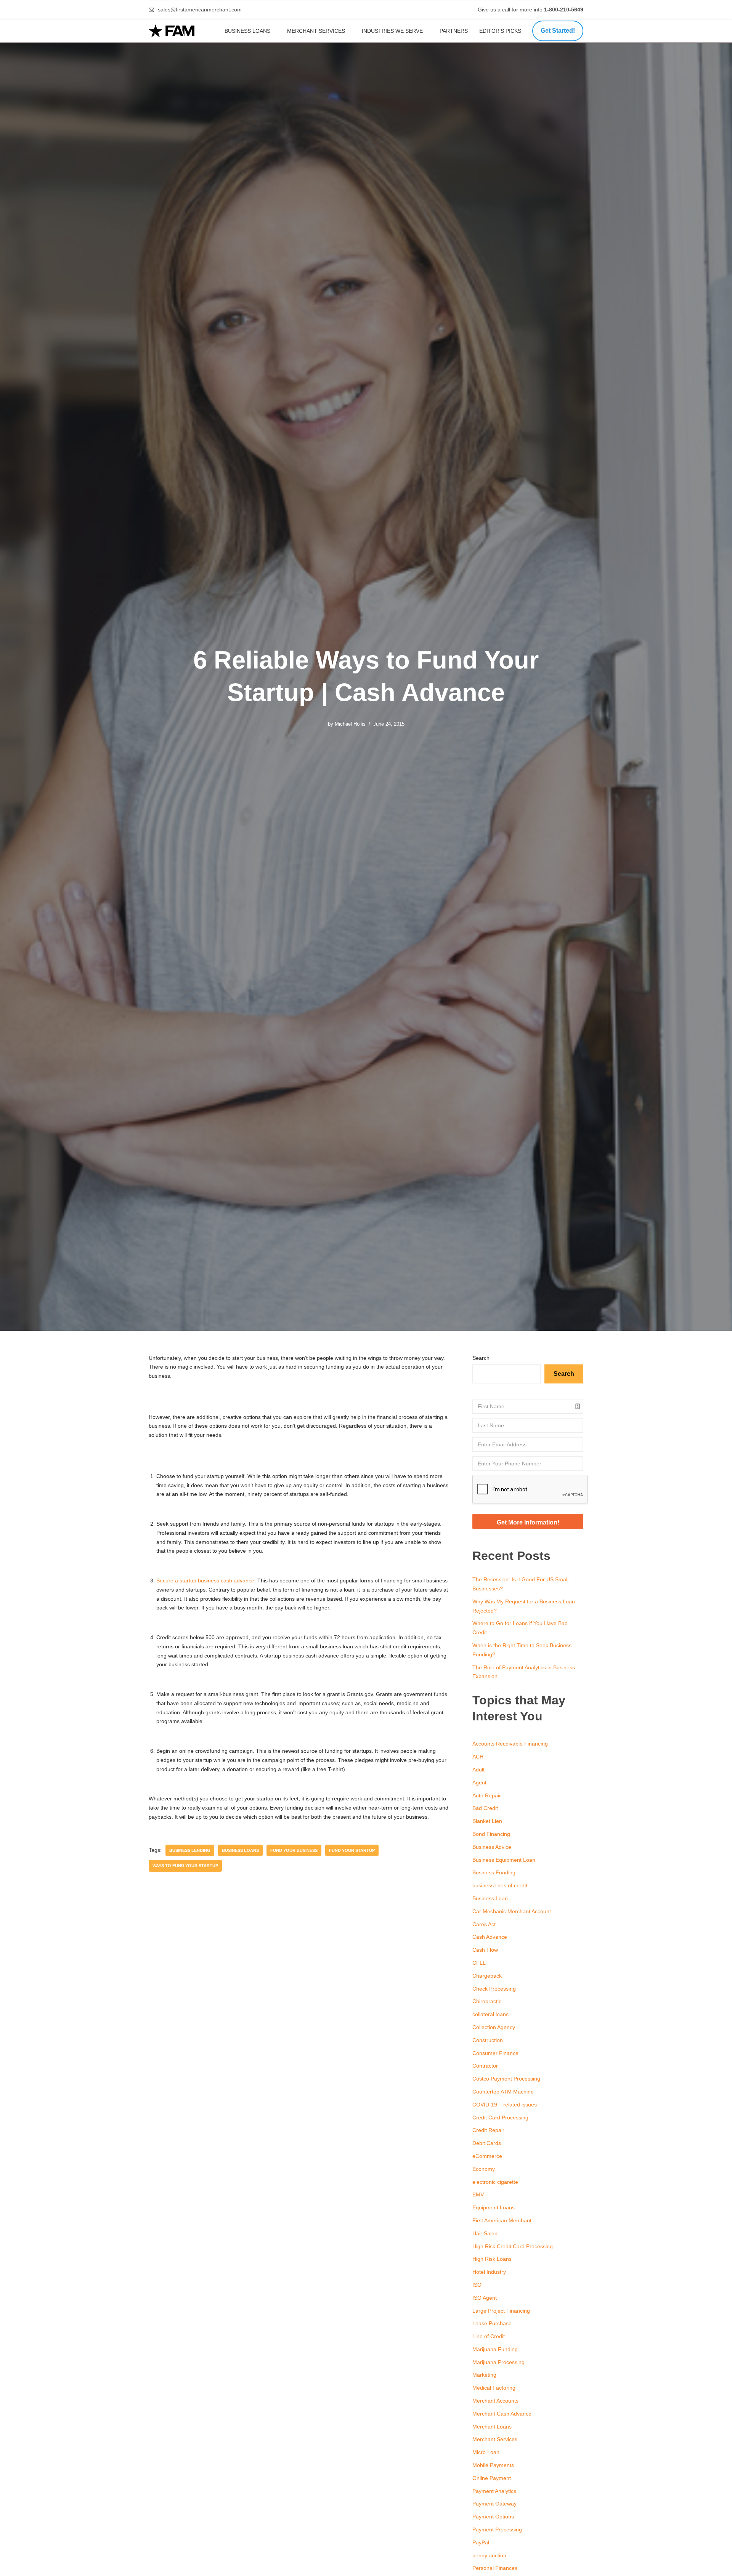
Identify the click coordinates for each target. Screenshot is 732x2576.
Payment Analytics (494, 2491)
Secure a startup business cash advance (205, 1581)
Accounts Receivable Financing (510, 1744)
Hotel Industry (489, 2272)
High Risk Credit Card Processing (513, 2246)
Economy (484, 2169)
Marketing (484, 2375)
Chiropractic (487, 2001)
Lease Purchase (492, 2323)
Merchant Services (316, 31)
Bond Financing (491, 1834)
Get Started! (558, 31)
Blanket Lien (487, 1821)
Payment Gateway (494, 2504)
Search (481, 1358)
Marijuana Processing (498, 2362)
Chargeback (487, 1976)
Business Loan (490, 1898)
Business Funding (494, 1872)
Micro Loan (486, 2452)
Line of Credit (489, 2336)
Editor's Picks (501, 31)
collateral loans (490, 2014)
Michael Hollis (350, 724)
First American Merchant (502, 2220)
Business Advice (492, 1847)
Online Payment (492, 2478)
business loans (240, 1850)
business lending (190, 1850)
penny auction (489, 2555)
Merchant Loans (492, 2427)
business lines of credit (500, 1885)
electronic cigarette (495, 2182)
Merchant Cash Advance (502, 2414)
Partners (454, 31)
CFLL (479, 1963)
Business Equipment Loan (504, 1860)
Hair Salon (485, 2233)
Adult (478, 1770)
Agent (479, 1783)
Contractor (485, 2066)
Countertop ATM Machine (503, 2092)
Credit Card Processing (500, 2118)
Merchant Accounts (495, 2401)
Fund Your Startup (352, 1850)
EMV (478, 2194)
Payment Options (493, 2517)
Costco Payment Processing (506, 2079)
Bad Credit (485, 1808)
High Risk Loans (492, 2259)
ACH (478, 1757)
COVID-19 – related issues (505, 2105)
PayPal (481, 2542)
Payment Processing (497, 2530)
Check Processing (494, 1989)
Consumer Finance (495, 2053)
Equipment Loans (494, 2207)
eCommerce (487, 2156)
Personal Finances (495, 2568)
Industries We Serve (392, 31)
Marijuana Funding (495, 2349)
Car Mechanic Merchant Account (512, 1911)
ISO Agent (485, 2298)
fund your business (294, 1850)
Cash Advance (490, 1937)
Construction (488, 2040)
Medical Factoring (494, 2388)
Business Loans (247, 31)
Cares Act (484, 1924)
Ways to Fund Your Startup (185, 1866)
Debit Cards (487, 2143)
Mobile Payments (493, 2465)
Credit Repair (488, 2130)
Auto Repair (487, 1795)
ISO (477, 2285)
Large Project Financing (501, 2311)
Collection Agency (494, 2027)
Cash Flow (485, 1950)
